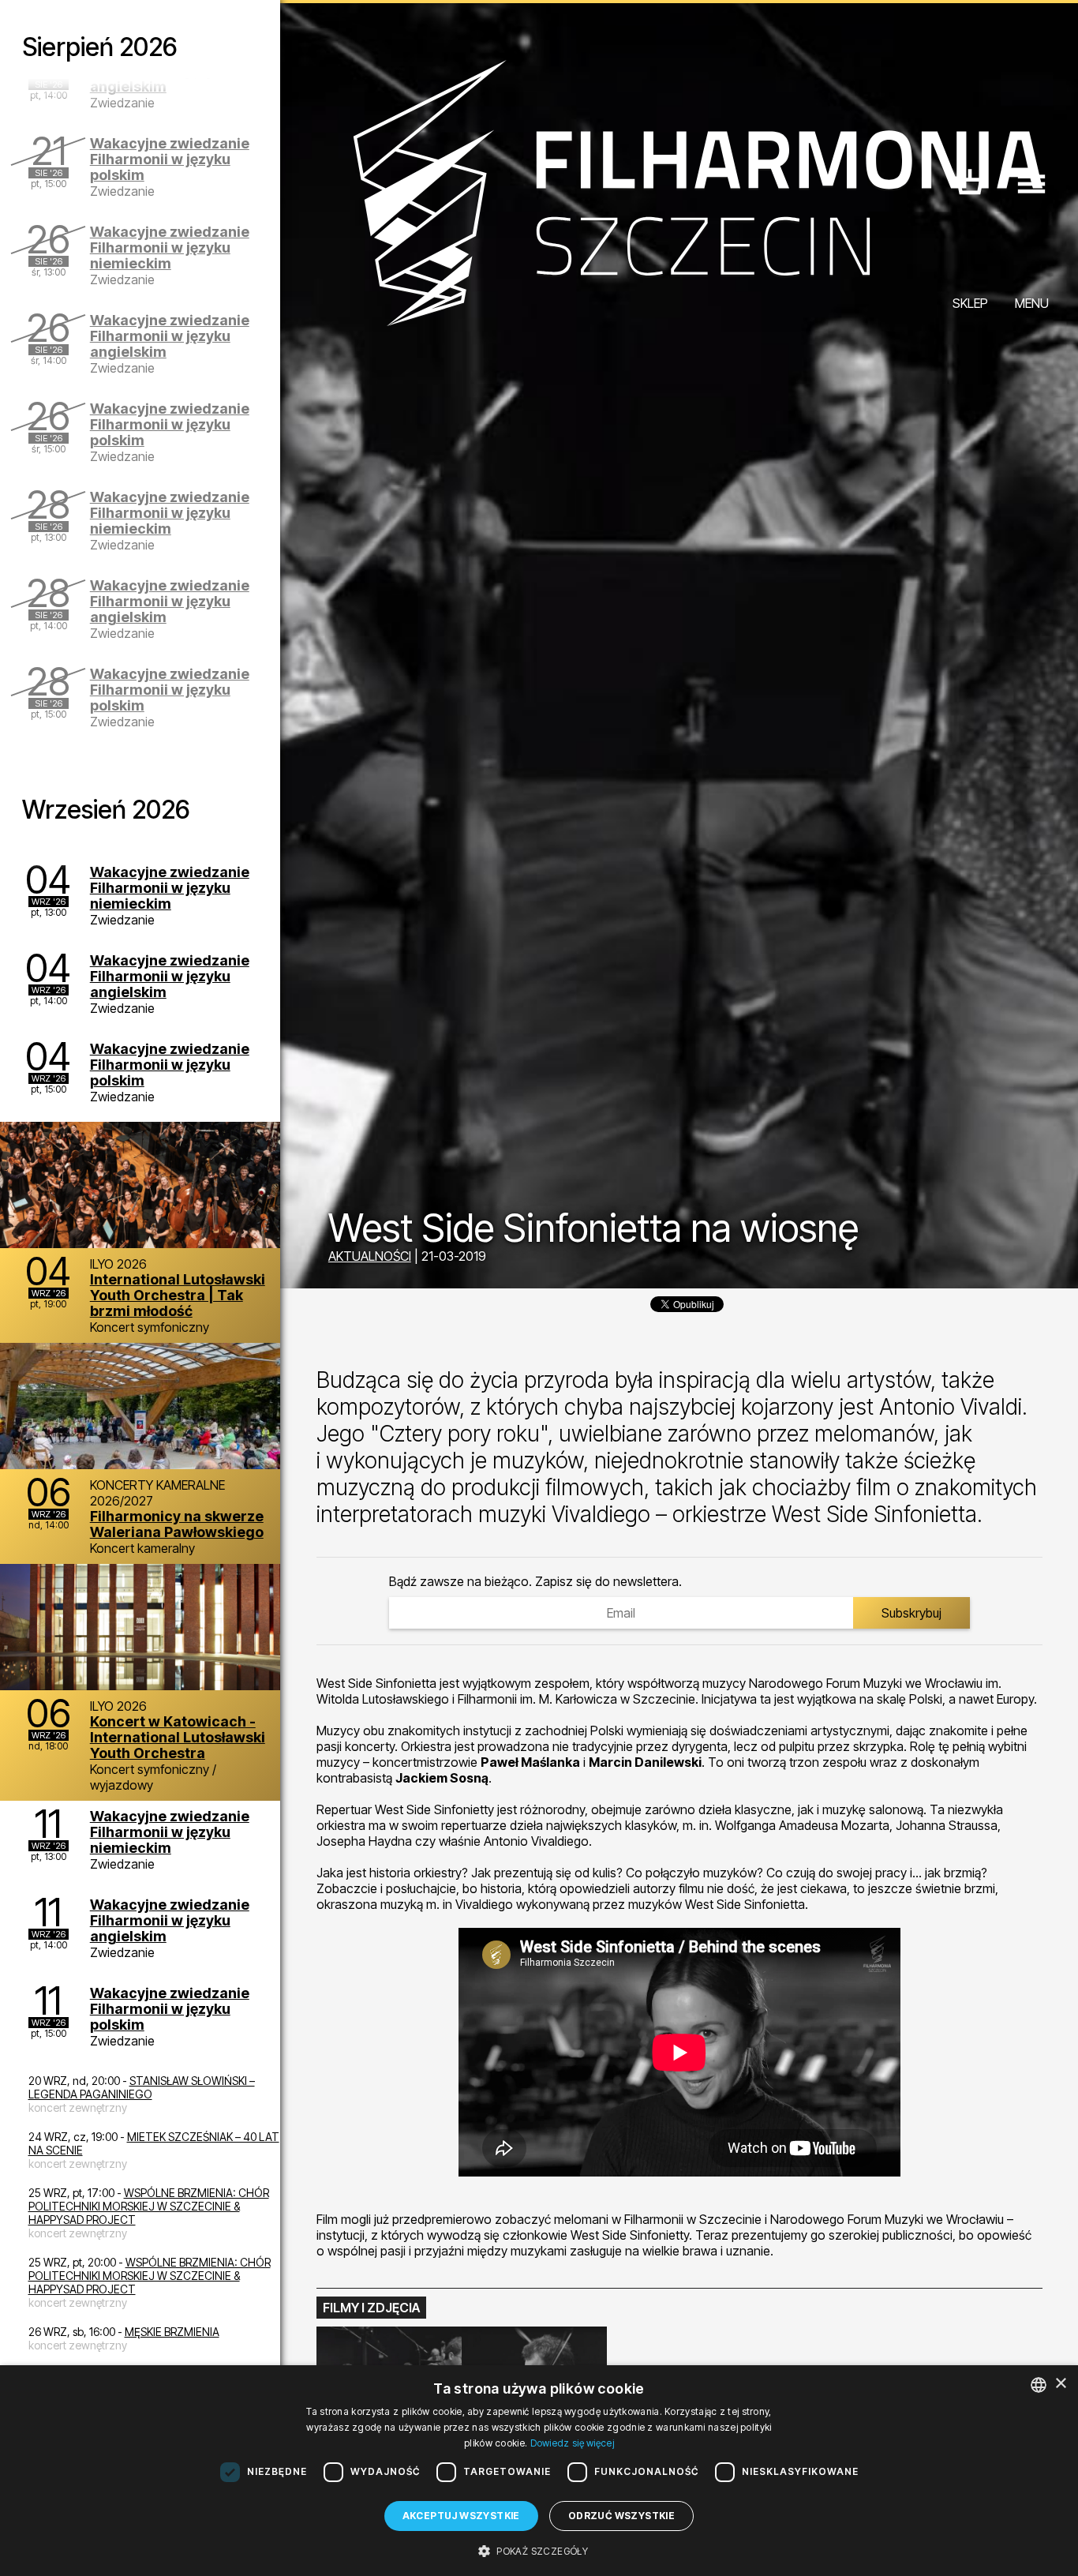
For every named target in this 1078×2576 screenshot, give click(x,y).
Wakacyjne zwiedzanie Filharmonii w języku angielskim (170, 336)
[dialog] (539, 2471)
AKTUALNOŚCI (370, 1256)
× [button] (1060, 2384)
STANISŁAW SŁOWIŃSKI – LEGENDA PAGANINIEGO (142, 2087)
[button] (539, 2550)
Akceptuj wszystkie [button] (461, 2516)
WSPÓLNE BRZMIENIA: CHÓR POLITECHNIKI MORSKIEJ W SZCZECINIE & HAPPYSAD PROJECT (149, 2206)
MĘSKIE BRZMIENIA (172, 2332)
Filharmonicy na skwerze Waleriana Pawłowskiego (177, 1524)
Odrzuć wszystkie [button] (621, 2516)
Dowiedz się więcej (572, 2443)
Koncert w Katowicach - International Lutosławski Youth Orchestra (178, 1737)
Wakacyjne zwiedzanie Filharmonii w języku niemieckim (170, 247)
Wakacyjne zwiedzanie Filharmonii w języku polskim (170, 159)
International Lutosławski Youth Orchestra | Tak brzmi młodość (178, 1295)
